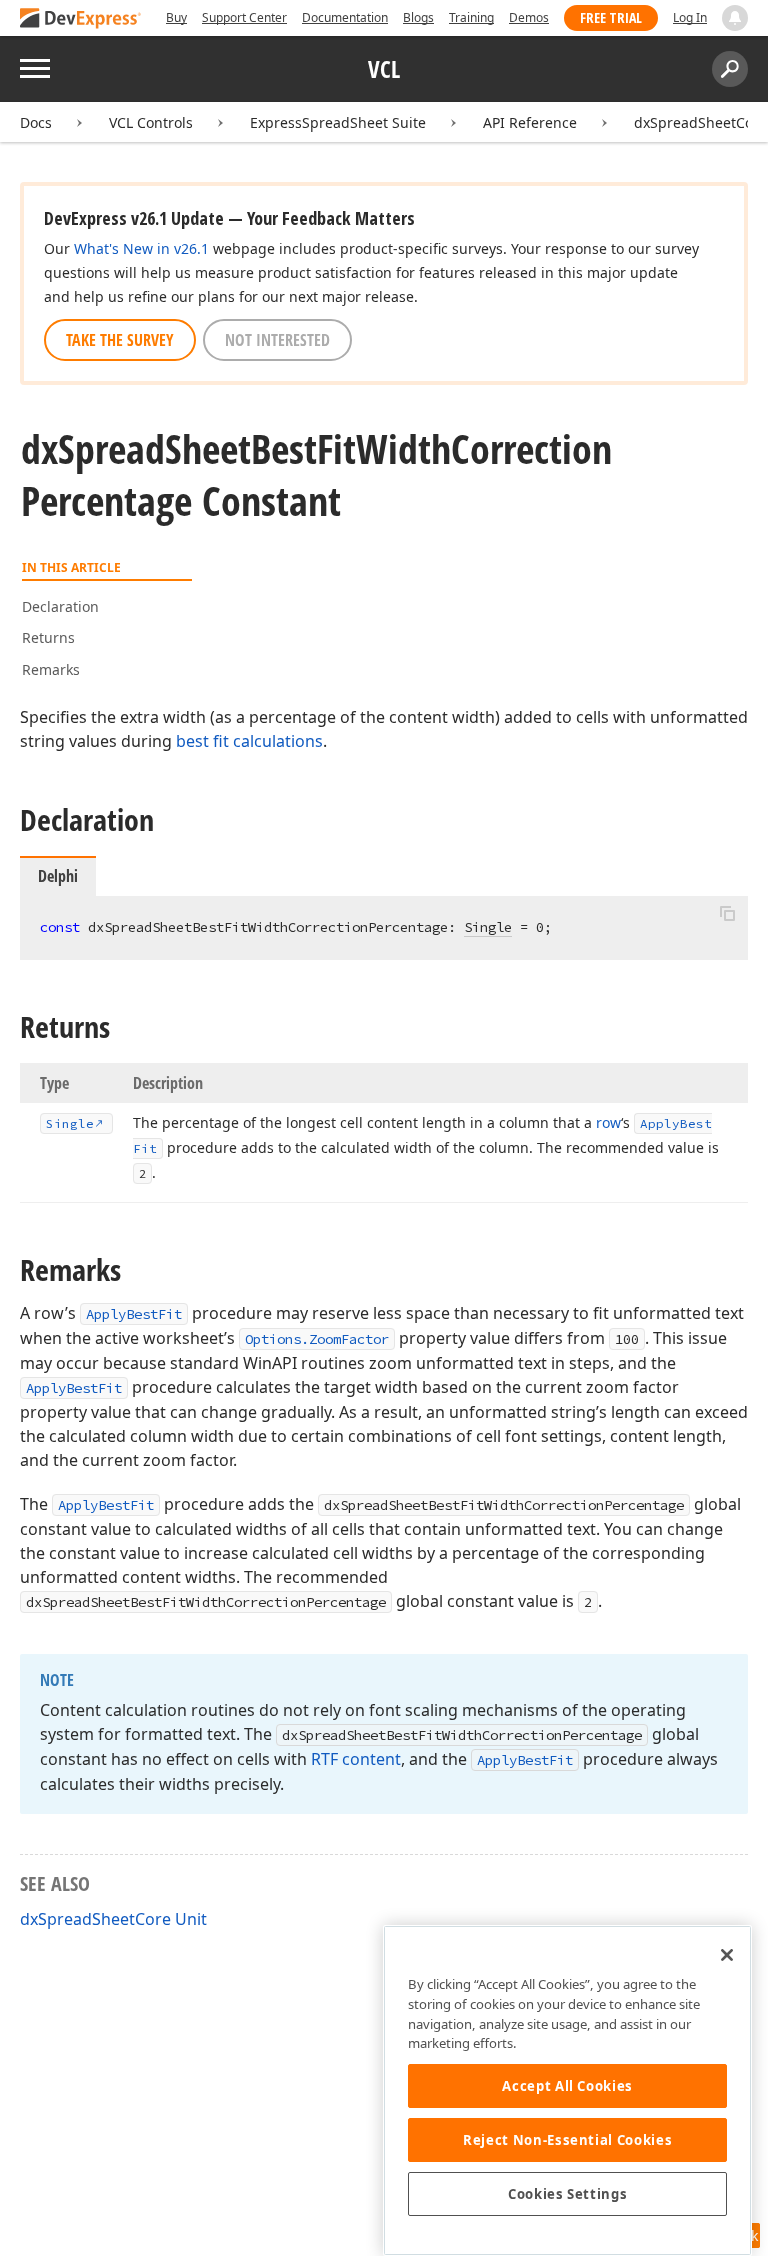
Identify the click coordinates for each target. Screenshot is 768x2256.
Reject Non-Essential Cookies (567, 2140)
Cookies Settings (568, 2194)
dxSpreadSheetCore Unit (113, 1919)
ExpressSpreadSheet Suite (338, 122)
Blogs (418, 17)
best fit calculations (249, 741)
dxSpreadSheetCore (700, 122)
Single (488, 927)
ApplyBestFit (134, 1314)
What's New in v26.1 (141, 248)
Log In (690, 17)
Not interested (277, 340)
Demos (529, 17)
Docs (36, 122)
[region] (567, 2090)
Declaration (60, 606)
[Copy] (727, 913)
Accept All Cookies (567, 2086)
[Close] (727, 1955)
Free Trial (611, 17)
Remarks (51, 669)
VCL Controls (151, 122)
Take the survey (120, 340)
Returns (48, 637)
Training (471, 17)
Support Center (244, 17)
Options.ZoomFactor (317, 1339)
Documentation (345, 17)
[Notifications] (735, 18)
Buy (176, 17)
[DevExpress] (81, 19)
